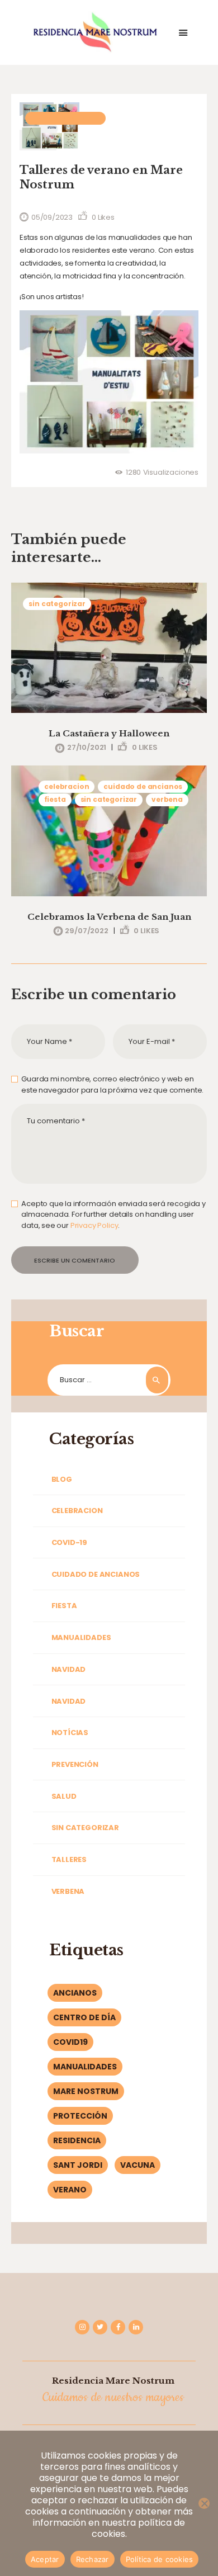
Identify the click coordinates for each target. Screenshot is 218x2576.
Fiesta (55, 799)
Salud (64, 1796)
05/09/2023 (52, 217)
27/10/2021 (87, 747)
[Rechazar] (204, 2503)
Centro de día (84, 2017)
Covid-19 (69, 1542)
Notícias (70, 1733)
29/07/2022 (86, 931)
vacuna (138, 2165)
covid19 (70, 2042)
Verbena (167, 799)
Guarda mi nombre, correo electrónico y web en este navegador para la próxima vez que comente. (112, 1084)
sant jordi (78, 2165)
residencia (77, 2140)
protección (80, 2116)
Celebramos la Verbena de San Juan (109, 917)
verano (70, 2190)
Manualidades (81, 1637)
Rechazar (93, 2559)
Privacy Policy (94, 1225)
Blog (62, 1479)
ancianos (75, 1993)
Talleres (69, 1859)
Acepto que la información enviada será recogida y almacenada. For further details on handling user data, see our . (113, 1214)
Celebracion (67, 786)
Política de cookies (160, 2559)
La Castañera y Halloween (109, 733)
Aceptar (45, 2559)
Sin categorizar (65, 118)
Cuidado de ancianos (143, 786)
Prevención (75, 1764)
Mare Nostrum (86, 2091)
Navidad (69, 1669)
